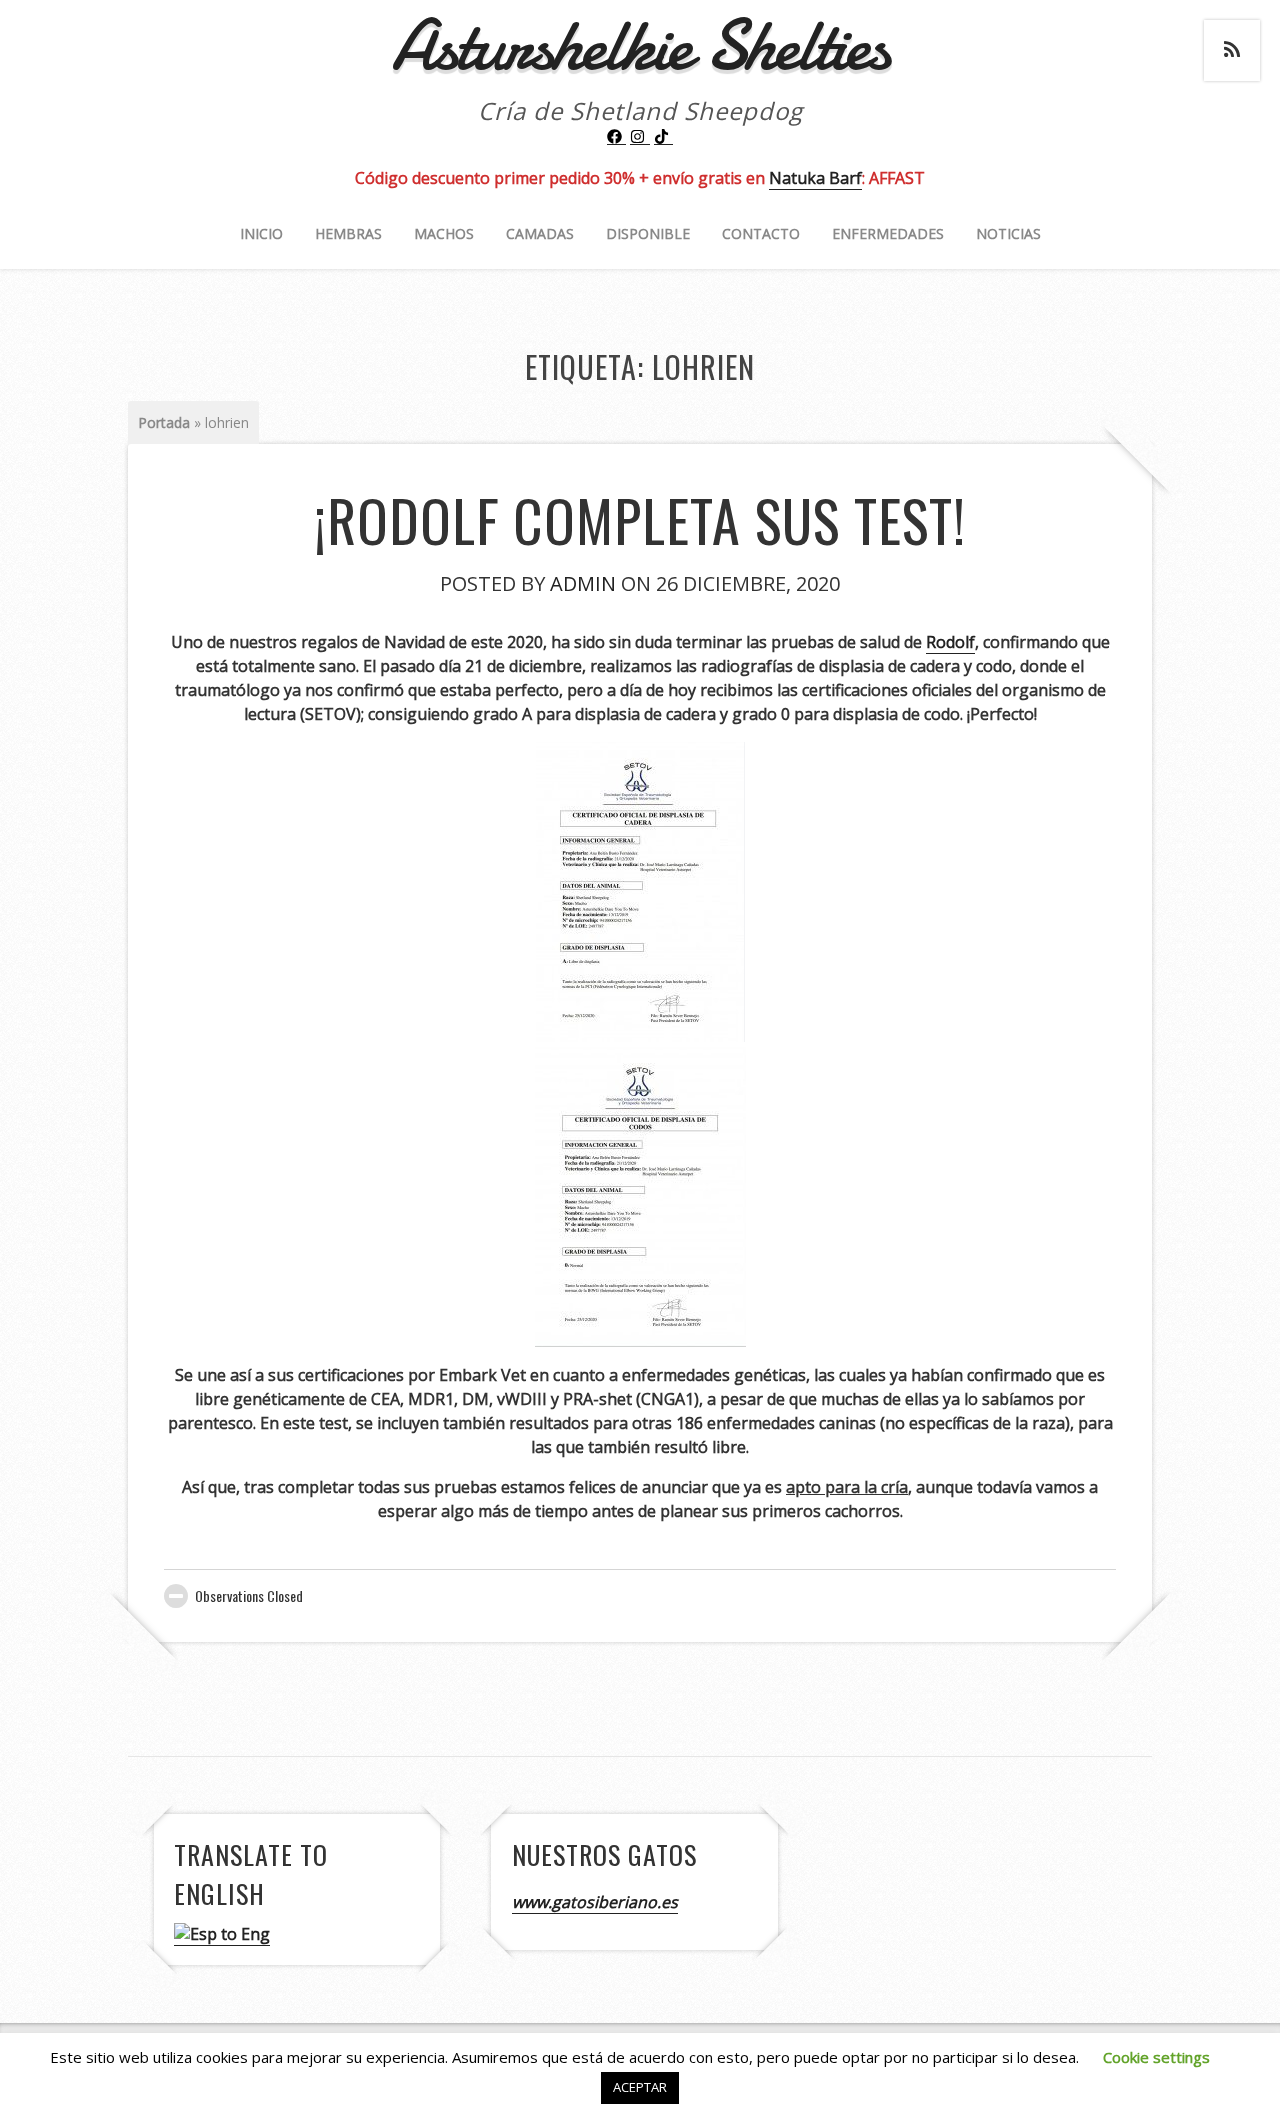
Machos (444, 233)
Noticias (1008, 233)
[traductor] (222, 1934)
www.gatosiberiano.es (595, 1902)
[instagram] (640, 137)
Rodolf (950, 642)
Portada (164, 422)
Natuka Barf (815, 178)
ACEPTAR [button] (640, 2087)
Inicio (261, 233)
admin (583, 583)
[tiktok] (664, 137)
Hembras (348, 233)
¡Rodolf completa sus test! (640, 519)
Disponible (648, 233)
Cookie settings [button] (1156, 2057)
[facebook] (617, 137)
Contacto (761, 233)
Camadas (540, 233)
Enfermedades (888, 233)
